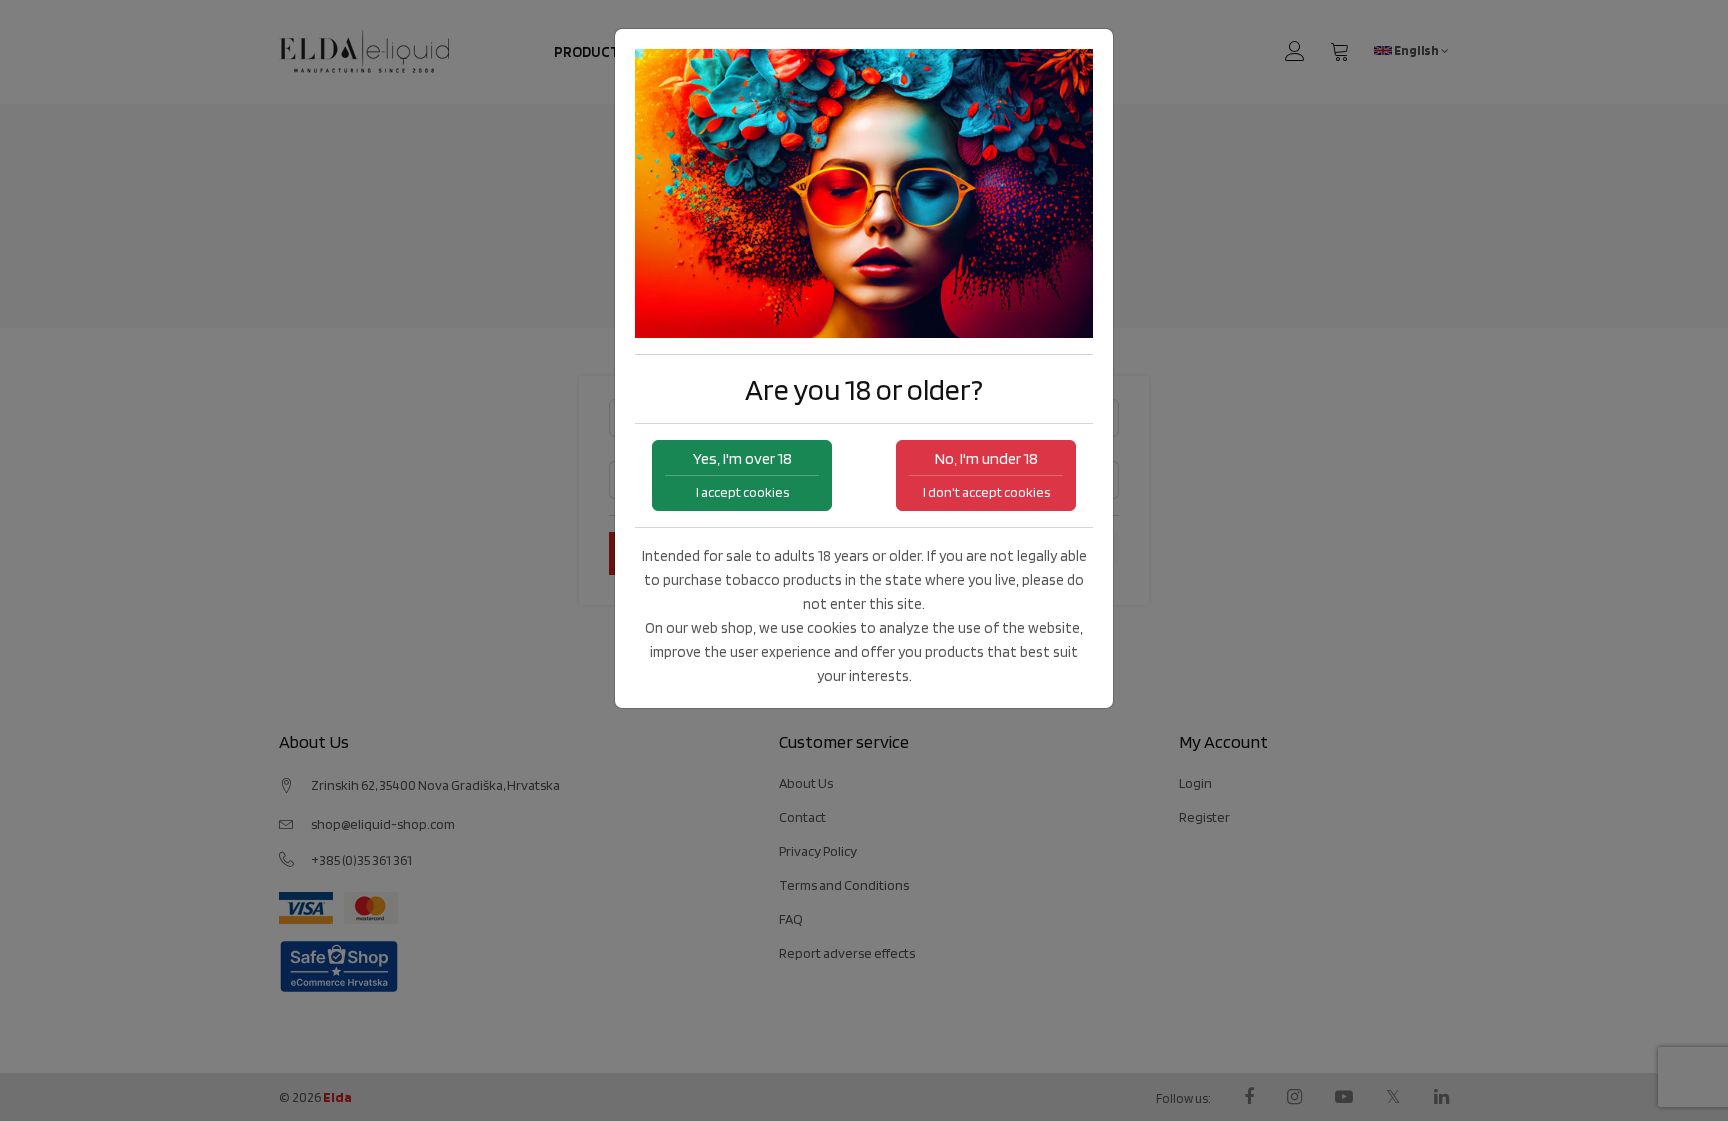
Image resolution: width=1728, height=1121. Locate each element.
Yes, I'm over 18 (742, 474)
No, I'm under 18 (986, 474)
